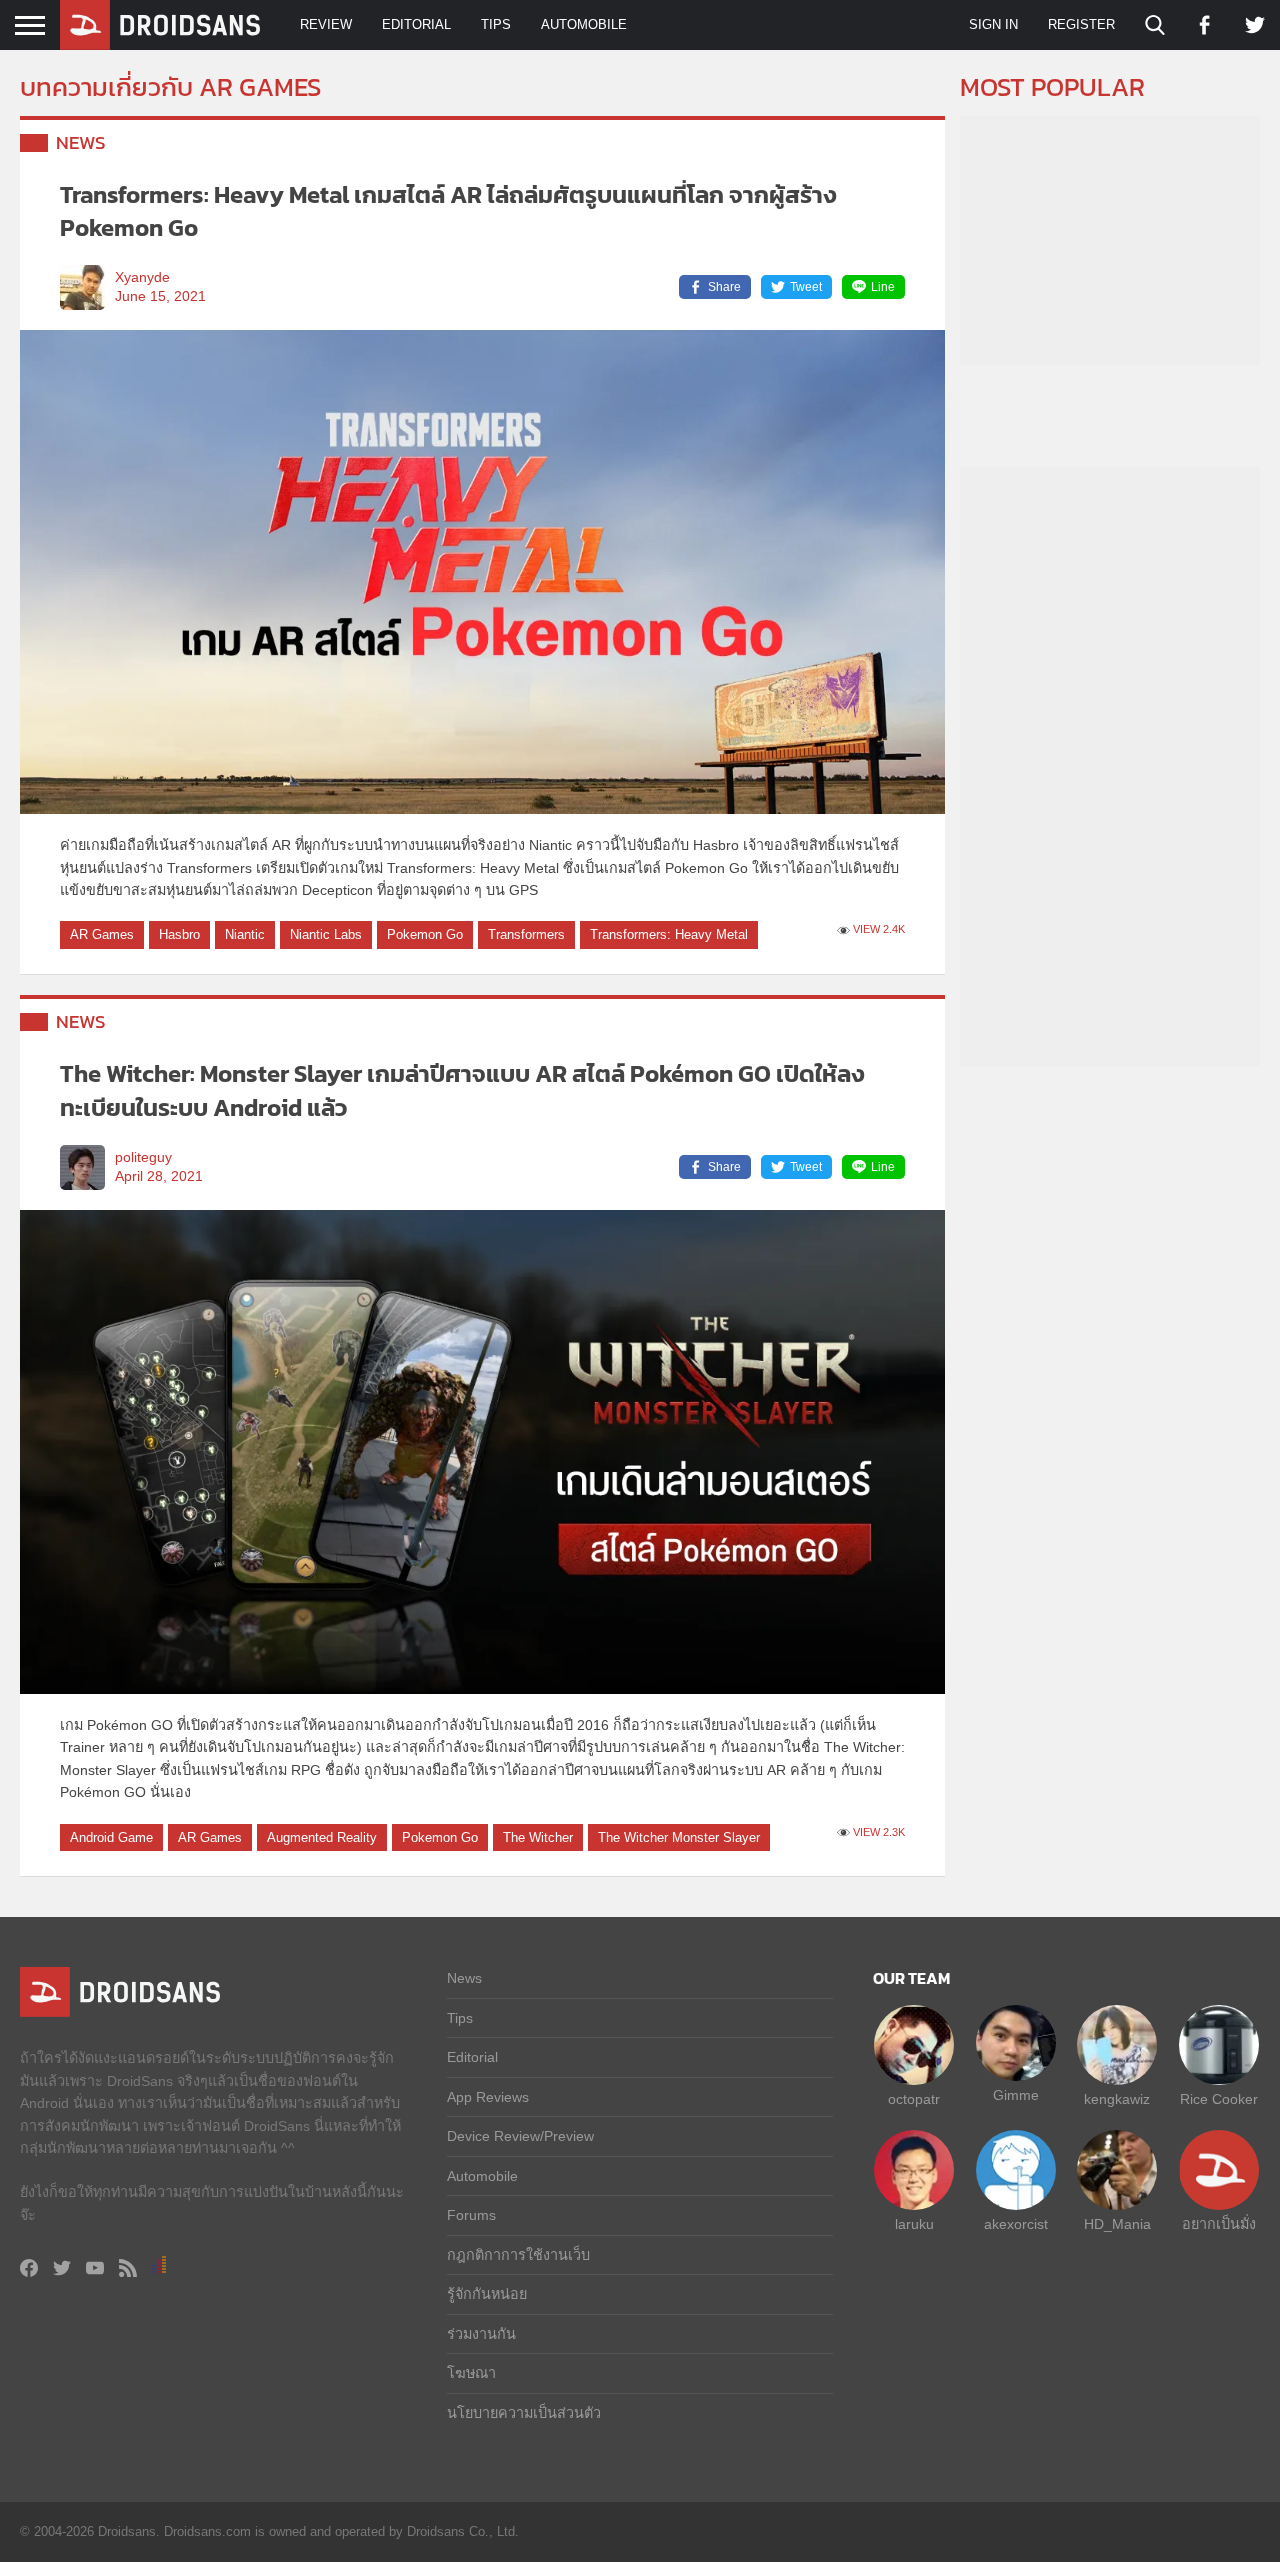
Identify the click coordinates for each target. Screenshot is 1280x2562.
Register (1081, 24)
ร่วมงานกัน (481, 2334)
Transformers (526, 934)
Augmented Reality (322, 1837)
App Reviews (488, 2097)
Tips (496, 24)
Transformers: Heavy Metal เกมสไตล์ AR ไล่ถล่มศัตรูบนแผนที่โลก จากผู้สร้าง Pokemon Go (448, 211)
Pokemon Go (425, 934)
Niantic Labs (326, 934)
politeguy (143, 1157)
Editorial (416, 24)
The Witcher (538, 1837)
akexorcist (1016, 2224)
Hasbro (179, 934)
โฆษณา (471, 2373)
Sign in (993, 24)
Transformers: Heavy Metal (669, 934)
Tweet (806, 287)
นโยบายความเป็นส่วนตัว (524, 2413)
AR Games (102, 934)
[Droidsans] (160, 25)
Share (724, 287)
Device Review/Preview (520, 2136)
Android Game (111, 1837)
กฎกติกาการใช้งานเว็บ (518, 2255)
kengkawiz (1117, 2099)
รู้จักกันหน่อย (487, 2294)
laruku (914, 2224)
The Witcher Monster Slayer (679, 1837)
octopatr (914, 2099)
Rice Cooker (1219, 2099)
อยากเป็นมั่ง (1219, 2224)
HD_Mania (1117, 2224)
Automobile (584, 24)
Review (326, 24)
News (81, 142)
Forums (471, 2215)
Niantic (245, 934)
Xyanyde (142, 277)
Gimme (1016, 2095)
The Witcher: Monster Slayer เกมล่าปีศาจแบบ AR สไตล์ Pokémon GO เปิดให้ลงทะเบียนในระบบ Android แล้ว (462, 1090)
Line (883, 287)
